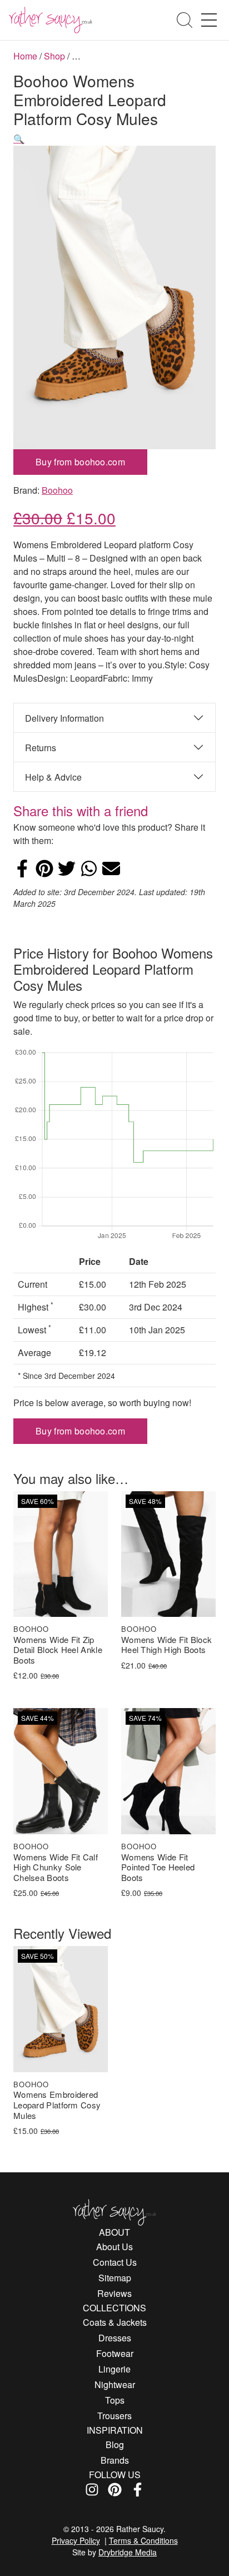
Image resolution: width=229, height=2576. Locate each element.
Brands (115, 2460)
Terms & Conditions (143, 2540)
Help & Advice (53, 777)
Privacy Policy (76, 2540)
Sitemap (115, 2278)
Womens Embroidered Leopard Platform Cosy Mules (57, 2105)
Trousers (114, 2416)
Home (25, 56)
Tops (115, 2400)
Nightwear (115, 2384)
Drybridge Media (128, 2552)
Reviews (114, 2293)
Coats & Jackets (115, 2322)
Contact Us (115, 2262)
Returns (41, 748)
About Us (114, 2247)
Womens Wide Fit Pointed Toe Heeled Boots (158, 1868)
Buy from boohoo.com (80, 462)
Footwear (115, 2353)
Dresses (115, 2338)
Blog (115, 2445)
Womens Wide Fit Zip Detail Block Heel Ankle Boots (58, 1650)
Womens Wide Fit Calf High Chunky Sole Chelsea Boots (56, 1868)
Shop (54, 56)
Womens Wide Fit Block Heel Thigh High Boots (166, 1645)
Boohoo (57, 490)
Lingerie (114, 2369)
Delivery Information (64, 718)
